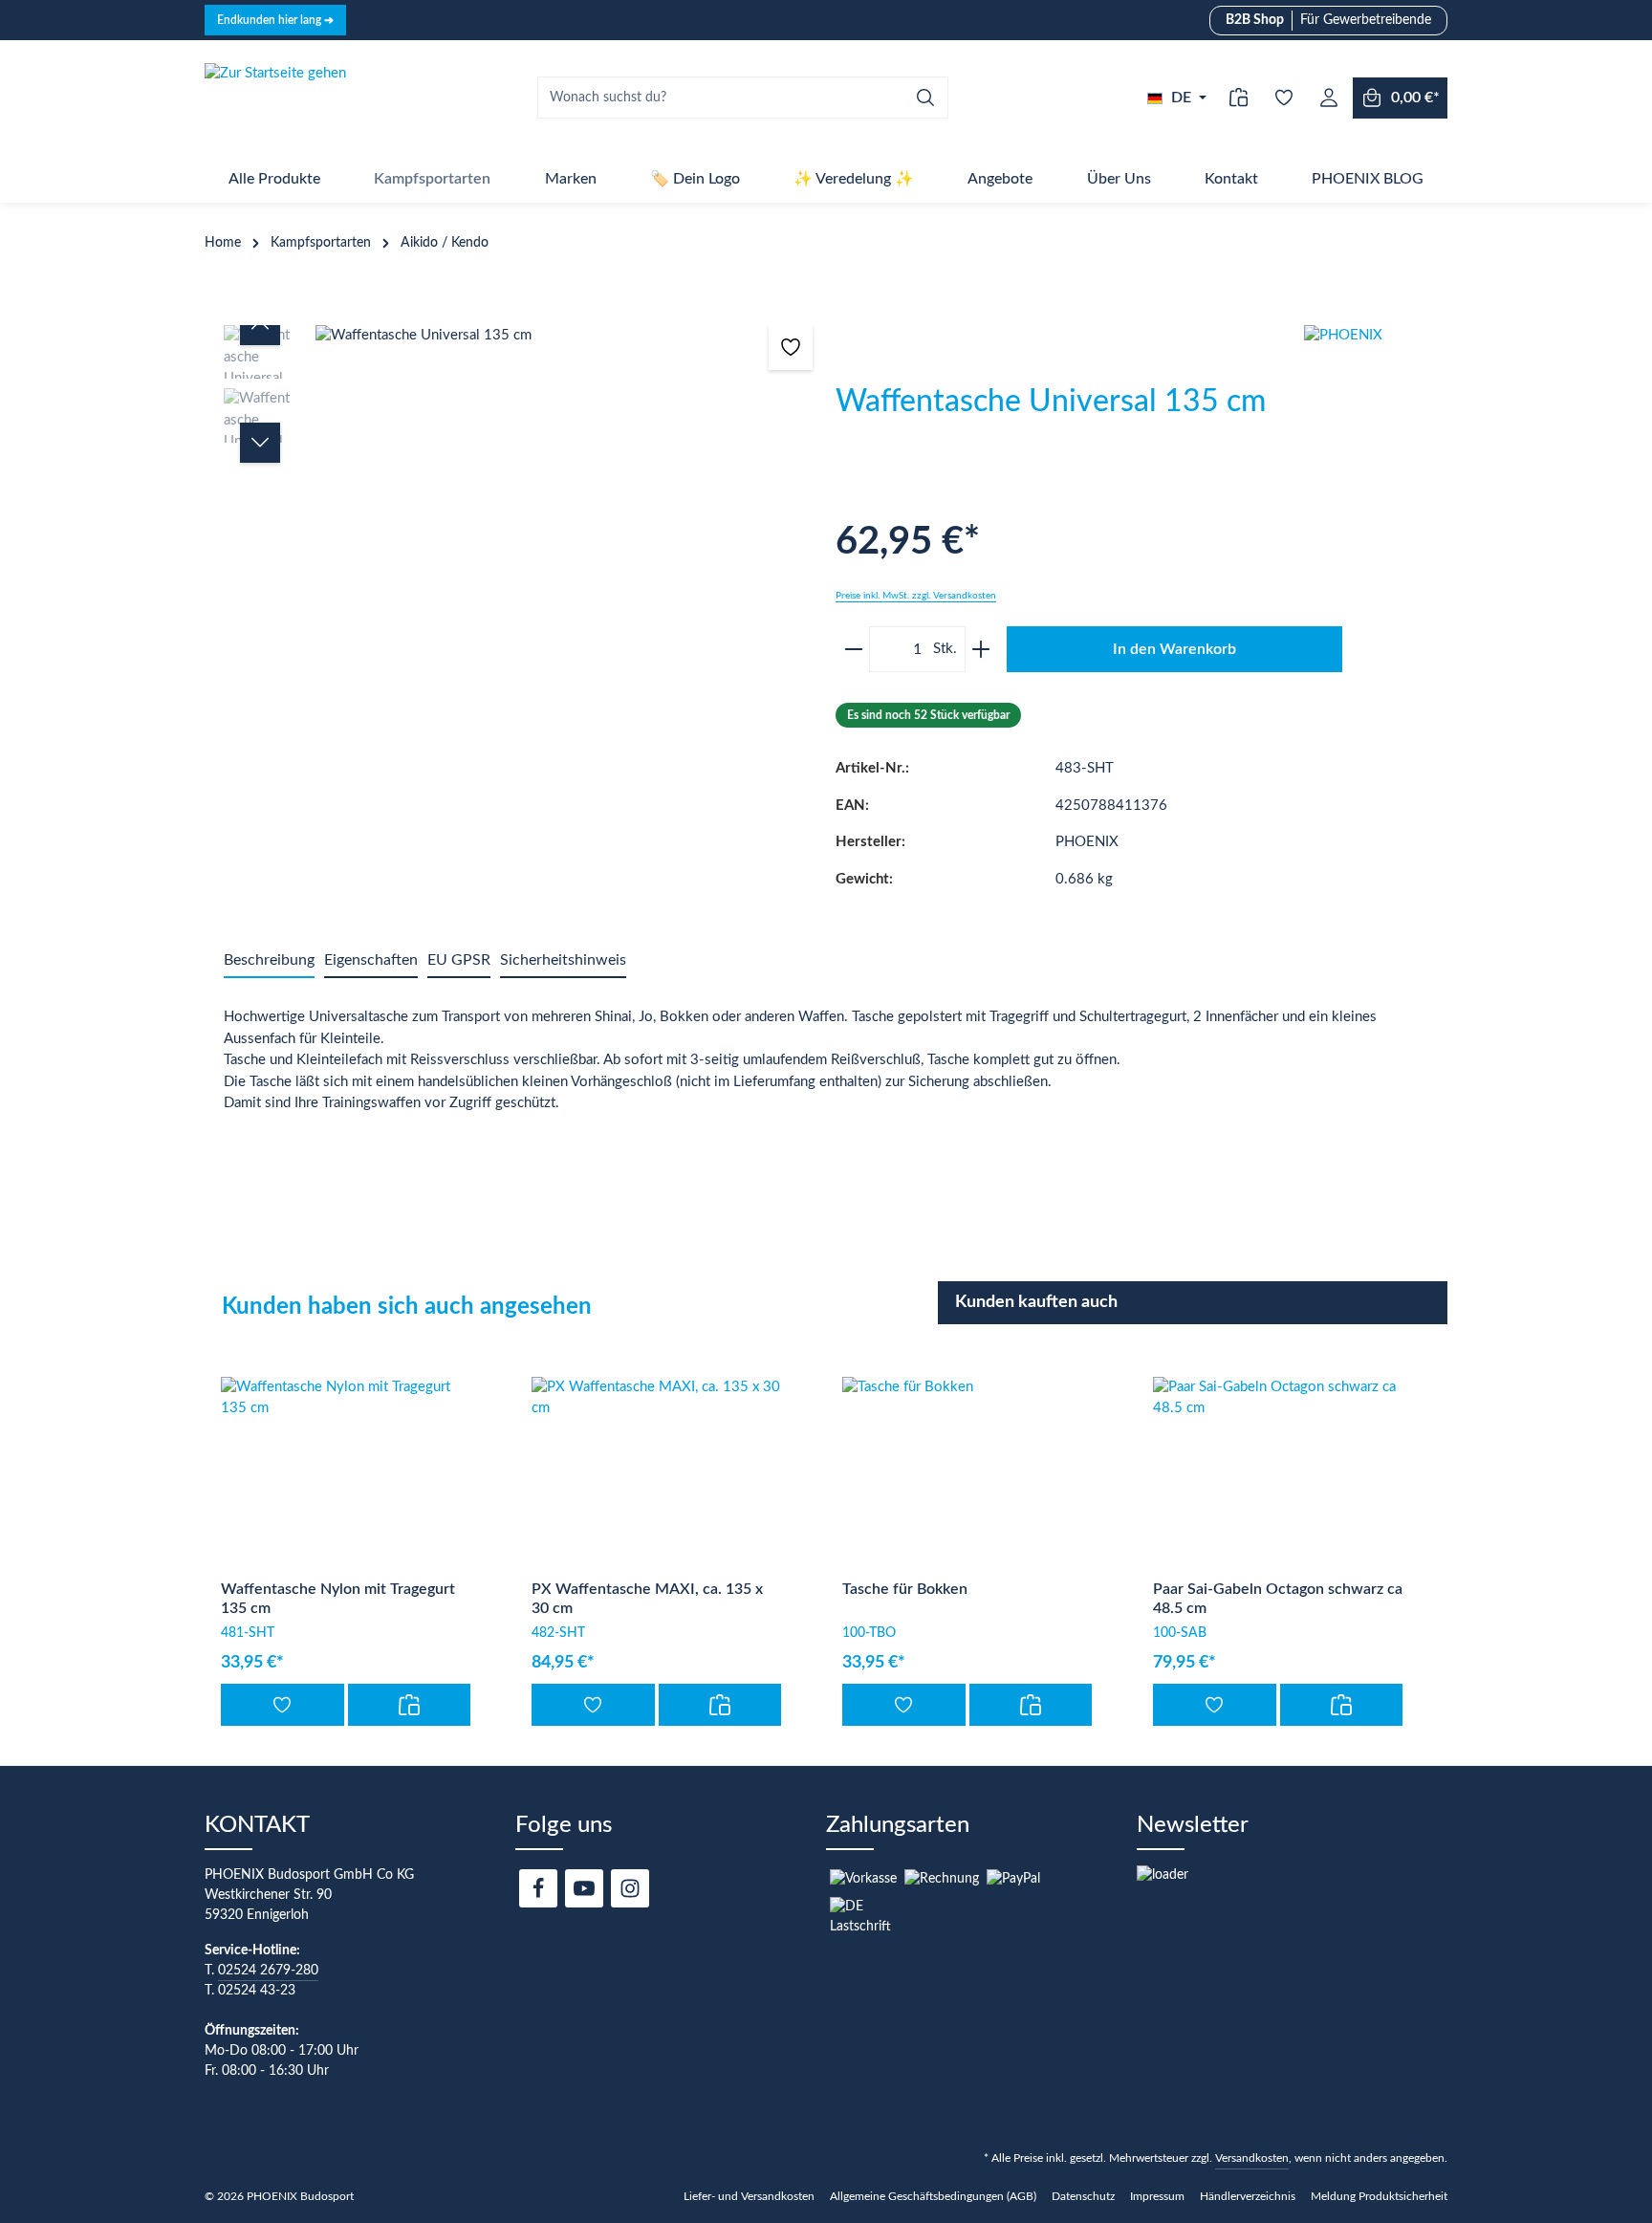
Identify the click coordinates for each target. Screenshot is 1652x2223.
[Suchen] (926, 98)
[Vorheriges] (260, 325)
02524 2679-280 (268, 1971)
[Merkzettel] (1283, 98)
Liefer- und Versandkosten (749, 2196)
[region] (520, 513)
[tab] (269, 961)
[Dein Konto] (1328, 98)
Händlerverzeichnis (1248, 2196)
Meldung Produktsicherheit (1379, 2196)
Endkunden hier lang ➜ (275, 20)
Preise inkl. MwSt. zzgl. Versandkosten (916, 596)
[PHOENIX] (1376, 397)
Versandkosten (1252, 2158)
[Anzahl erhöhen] (984, 649)
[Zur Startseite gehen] (275, 98)
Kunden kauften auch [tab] (1036, 1302)
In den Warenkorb (1174, 649)
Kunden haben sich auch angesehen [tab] (407, 1307)
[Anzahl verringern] (850, 649)
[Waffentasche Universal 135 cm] (565, 336)
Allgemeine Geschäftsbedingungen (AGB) (933, 2196)
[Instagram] (630, 1888)
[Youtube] (584, 1888)
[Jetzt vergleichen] (1239, 98)
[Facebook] (538, 1888)
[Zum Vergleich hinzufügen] (410, 1705)
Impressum (1157, 2196)
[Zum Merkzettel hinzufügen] (791, 348)
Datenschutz (1083, 2196)
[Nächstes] (260, 443)
